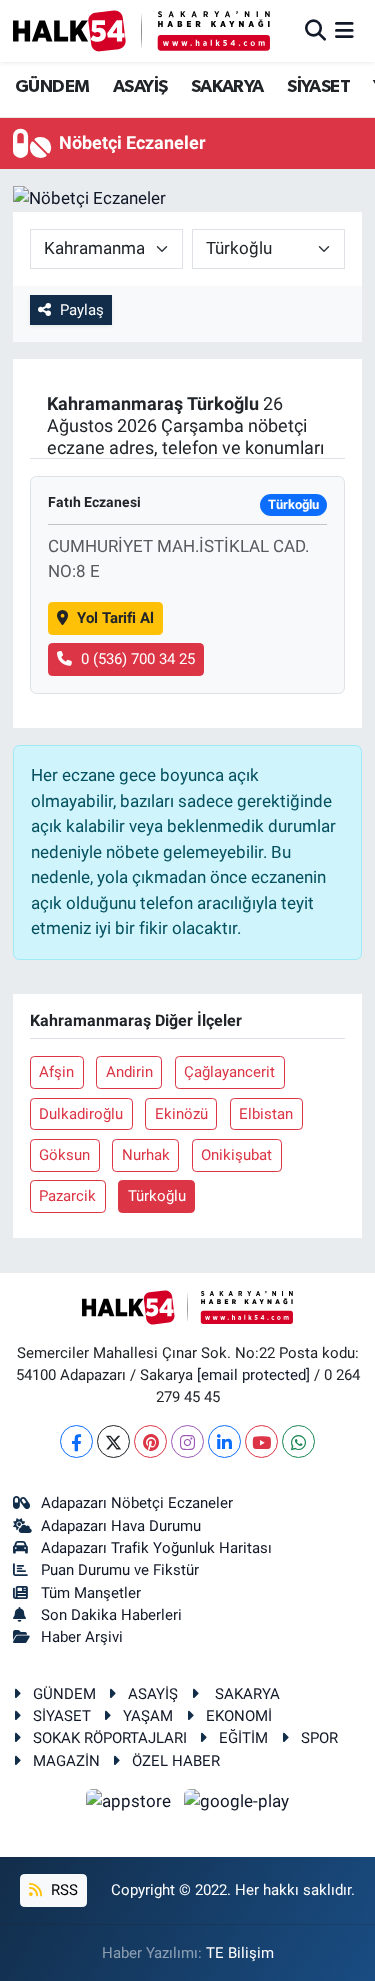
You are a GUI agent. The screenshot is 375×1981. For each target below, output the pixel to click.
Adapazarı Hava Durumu (121, 1526)
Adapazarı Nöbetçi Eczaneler (137, 1503)
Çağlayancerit (229, 1072)
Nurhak (146, 1155)
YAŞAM (148, 1716)
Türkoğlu (157, 1196)
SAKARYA (227, 87)
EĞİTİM (243, 1738)
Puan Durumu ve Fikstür (120, 1570)
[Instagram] (187, 1441)
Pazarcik (67, 1196)
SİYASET (318, 87)
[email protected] (253, 1375)
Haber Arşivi (82, 1637)
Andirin (129, 1072)
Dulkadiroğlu (81, 1114)
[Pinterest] (150, 1441)
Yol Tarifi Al (115, 618)
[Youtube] (261, 1441)
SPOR (319, 1738)
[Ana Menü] (344, 30)
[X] (113, 1441)
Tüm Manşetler (91, 1593)
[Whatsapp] (298, 1441)
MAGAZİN (66, 1761)
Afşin (56, 1072)
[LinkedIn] (224, 1441)
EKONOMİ (239, 1716)
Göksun (64, 1155)
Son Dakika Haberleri (111, 1615)
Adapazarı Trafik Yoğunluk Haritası (156, 1548)
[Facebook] (76, 1441)
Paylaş (82, 310)
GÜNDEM (52, 87)
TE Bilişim (240, 1953)
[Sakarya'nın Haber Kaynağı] (141, 30)
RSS (62, 1890)
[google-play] (237, 1804)
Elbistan (266, 1114)
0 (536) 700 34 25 (138, 659)
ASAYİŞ (140, 87)
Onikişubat (236, 1155)
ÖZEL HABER (176, 1761)
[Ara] (315, 30)
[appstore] (131, 1804)
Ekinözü (181, 1114)
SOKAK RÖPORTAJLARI (110, 1738)
